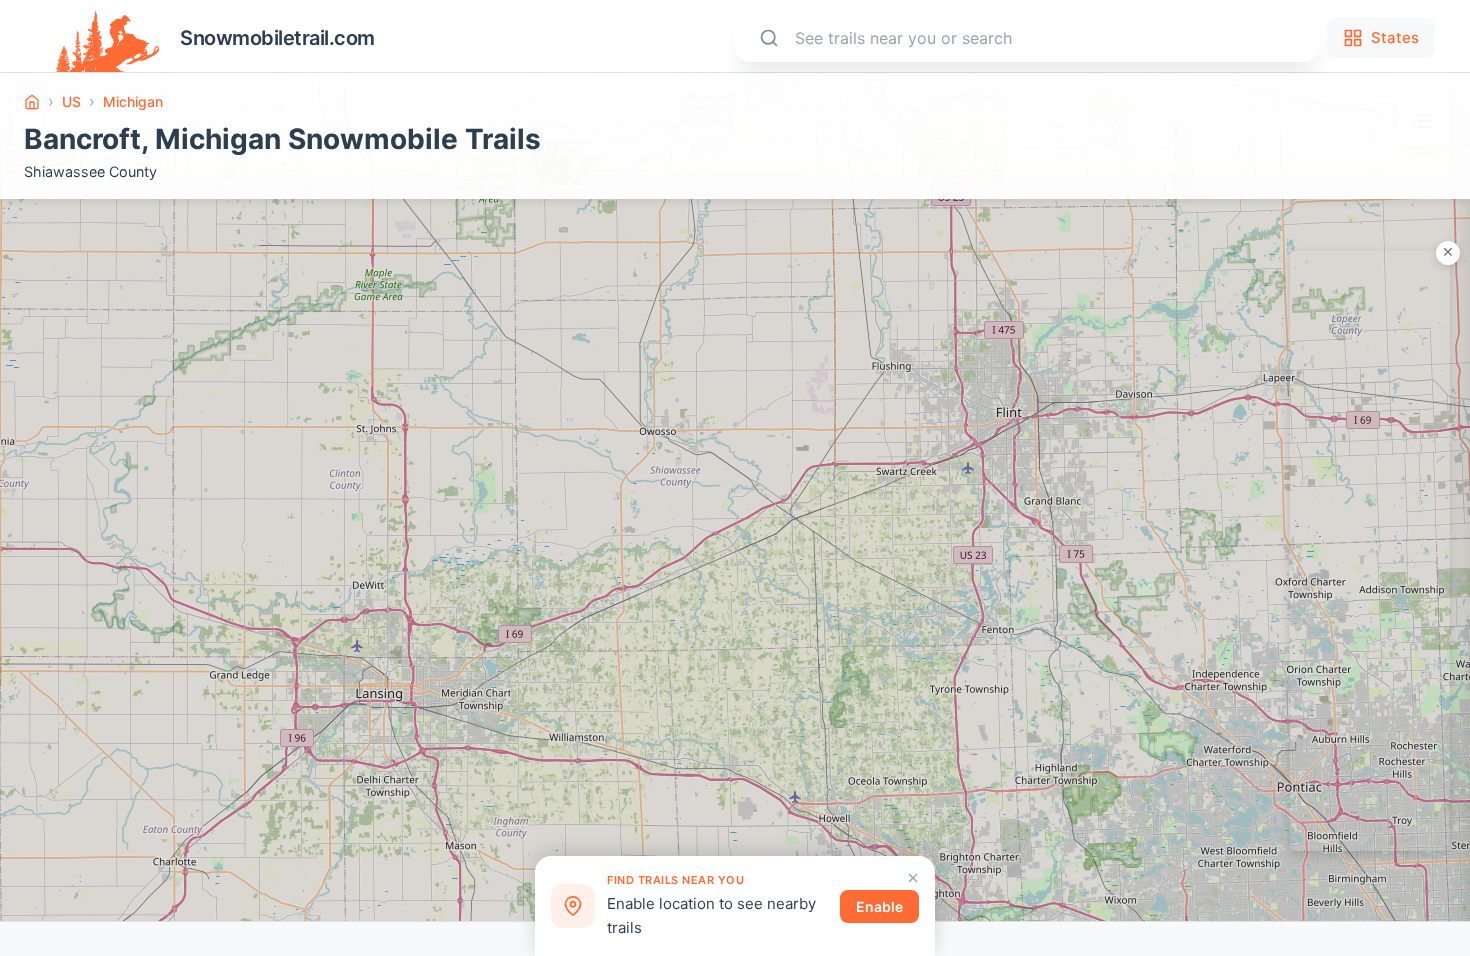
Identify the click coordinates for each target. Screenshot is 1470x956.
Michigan (133, 101)
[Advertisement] (1370, 551)
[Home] (32, 102)
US (71, 101)
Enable (879, 906)
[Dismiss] (913, 878)
